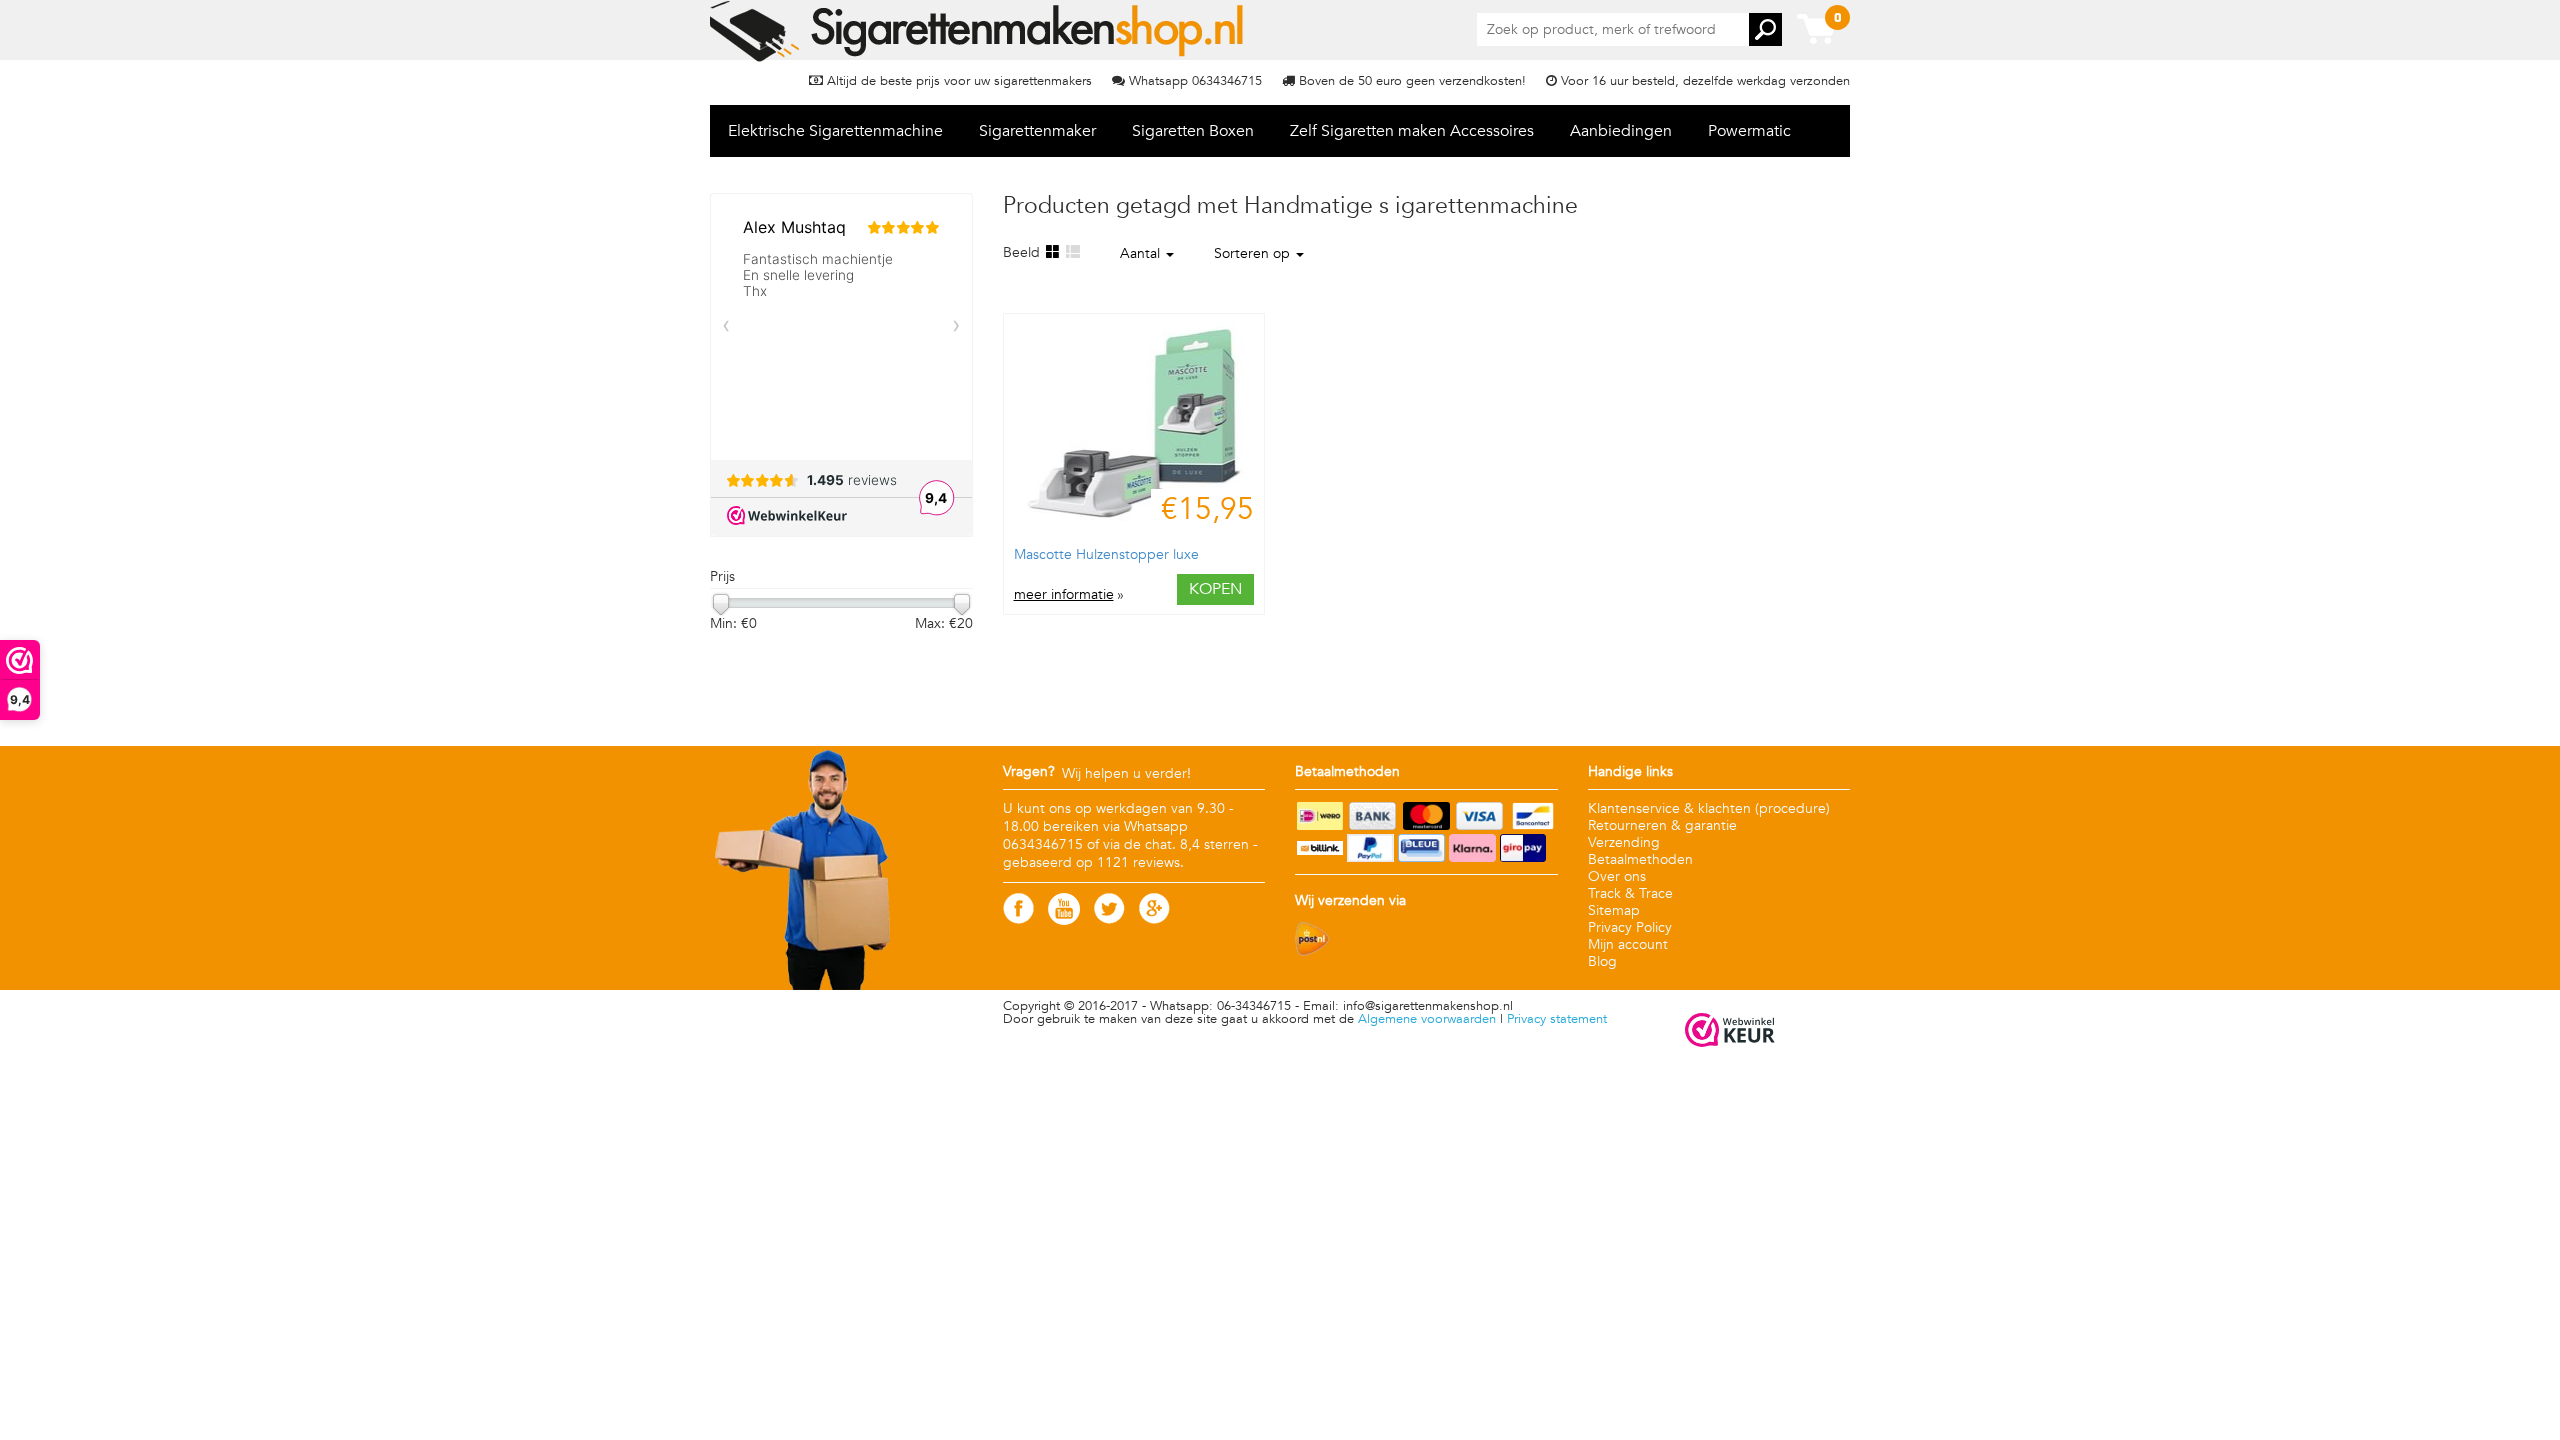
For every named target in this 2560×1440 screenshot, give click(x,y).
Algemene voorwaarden (1427, 1019)
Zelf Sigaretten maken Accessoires (1412, 131)
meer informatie (1064, 595)
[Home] (978, 31)
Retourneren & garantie (1662, 825)
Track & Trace (1630, 893)
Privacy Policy (1630, 927)
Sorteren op (1254, 253)
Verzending (1624, 842)
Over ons (1617, 876)
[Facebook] (1018, 919)
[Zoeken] (1765, 29)
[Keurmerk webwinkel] (1730, 1031)
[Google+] (1154, 919)
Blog (1602, 961)
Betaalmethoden (1640, 859)
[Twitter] (1109, 919)
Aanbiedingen (1621, 131)
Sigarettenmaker (1037, 131)
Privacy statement (1557, 1019)
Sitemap (1614, 910)
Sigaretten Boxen (1193, 131)
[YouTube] (1064, 920)
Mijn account (1628, 944)
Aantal (1142, 253)
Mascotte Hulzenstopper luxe (1106, 554)
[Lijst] (1072, 252)
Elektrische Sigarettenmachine (835, 131)
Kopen (1215, 589)
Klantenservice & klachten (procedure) (1709, 808)
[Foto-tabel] (1052, 252)
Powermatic (1749, 131)
